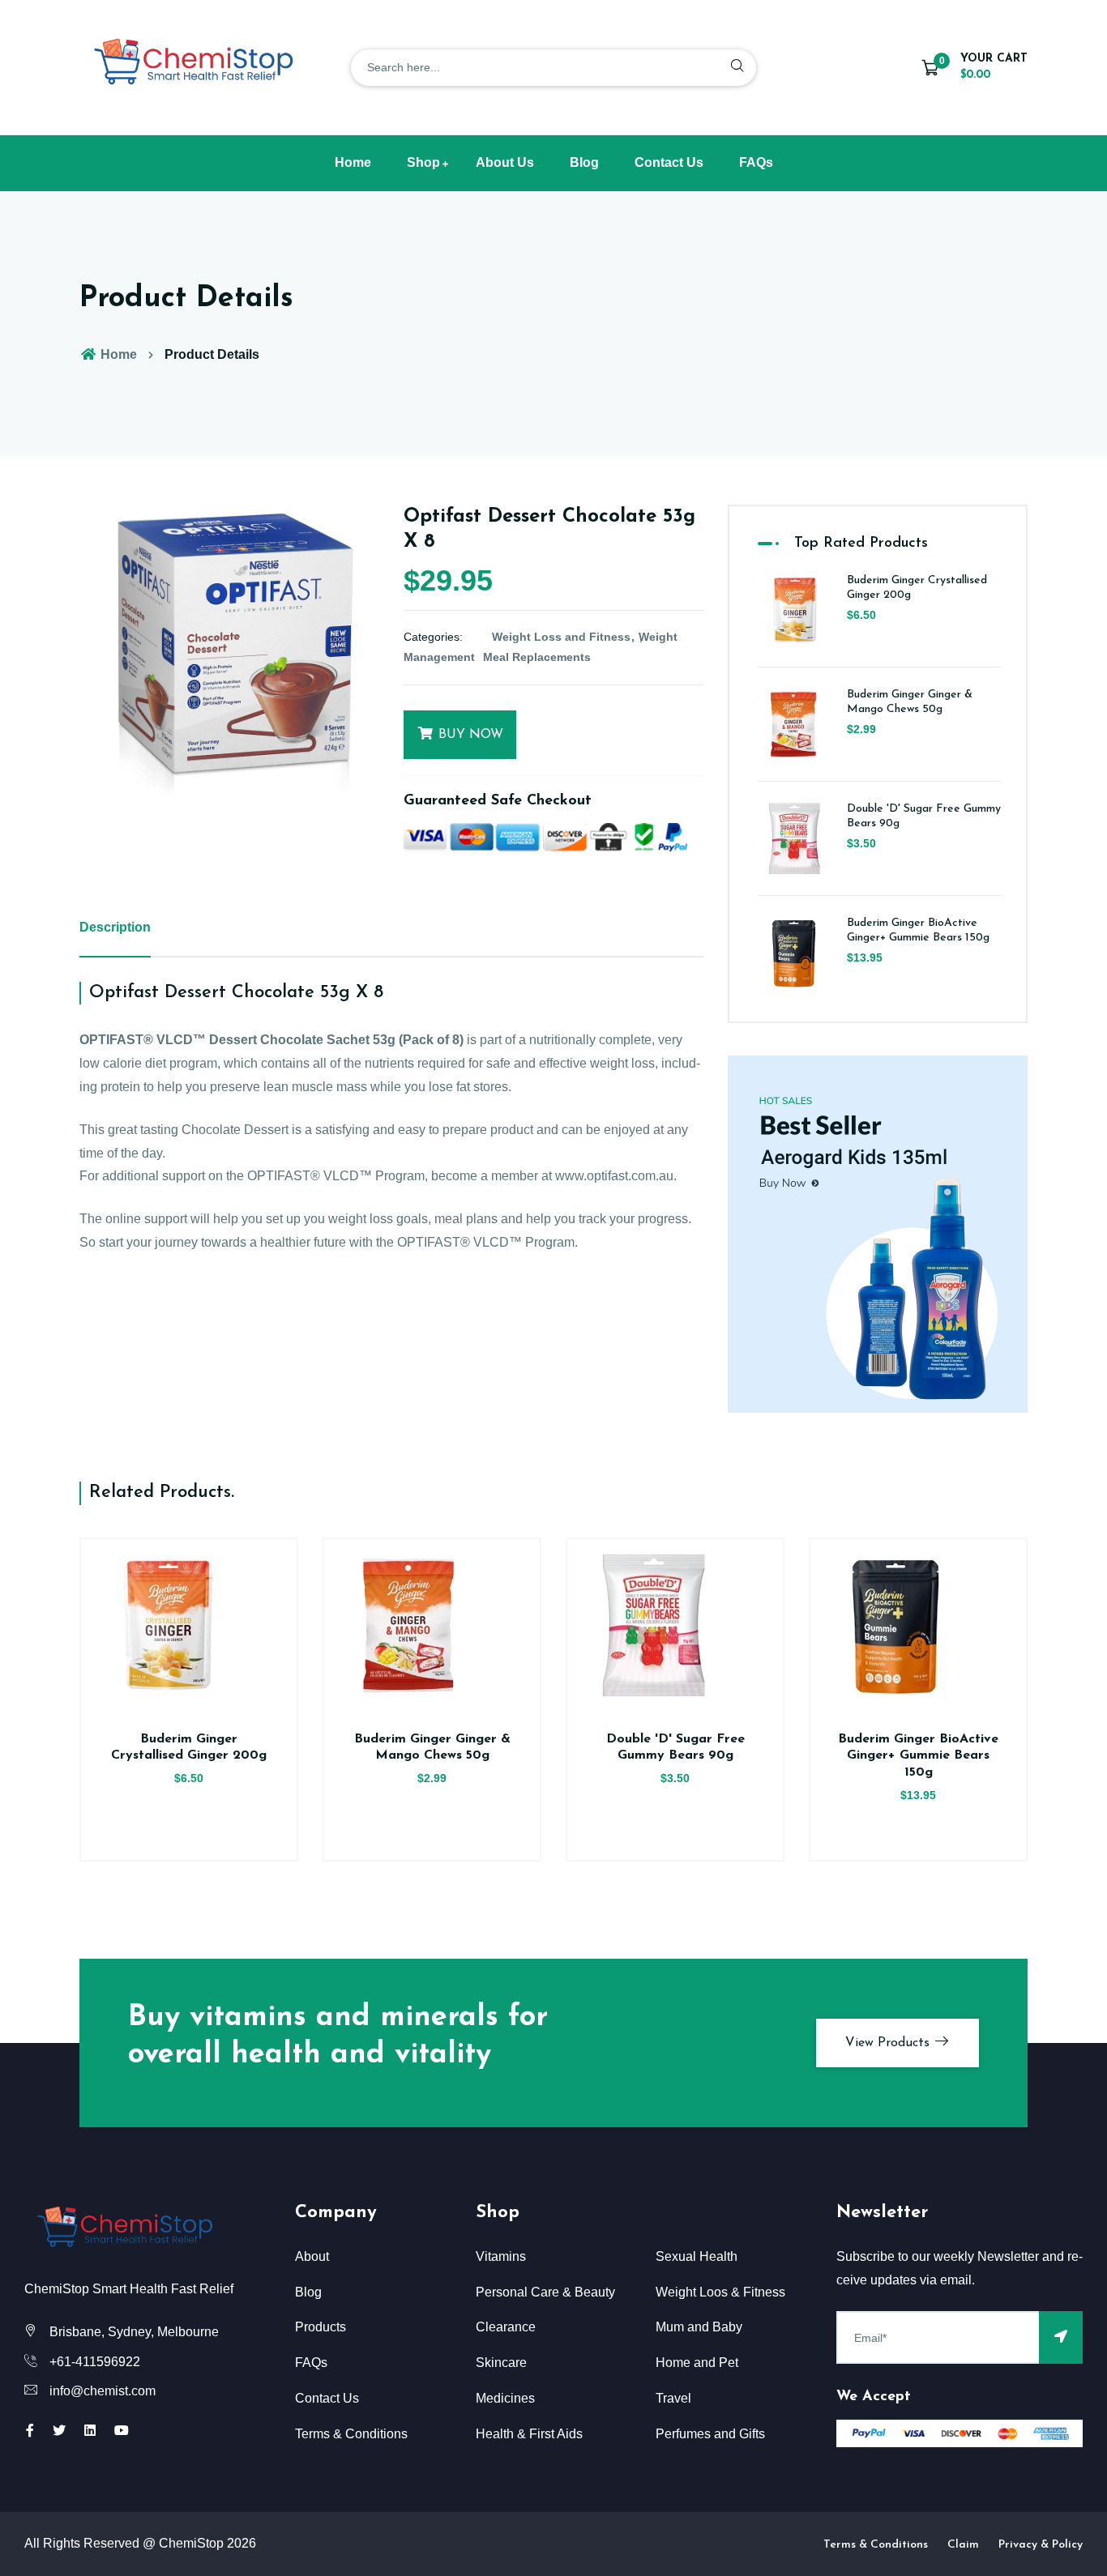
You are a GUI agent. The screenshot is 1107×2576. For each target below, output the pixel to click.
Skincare (501, 2363)
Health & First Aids (529, 2434)
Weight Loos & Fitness (720, 2292)
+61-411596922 (95, 2362)
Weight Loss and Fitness (561, 637)
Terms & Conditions (351, 2434)
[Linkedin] (90, 2431)
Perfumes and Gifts (710, 2434)
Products (321, 2327)
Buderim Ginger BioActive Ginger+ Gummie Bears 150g (918, 1756)
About (312, 2256)
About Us (505, 162)
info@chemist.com (103, 2391)
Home (353, 162)
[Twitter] (59, 2431)
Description (115, 927)
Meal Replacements (537, 657)
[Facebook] (30, 2431)
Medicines (505, 2398)
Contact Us (669, 162)
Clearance (506, 2327)
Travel (673, 2398)
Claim (963, 2545)
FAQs (756, 162)
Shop (423, 162)
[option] (229, 655)
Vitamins (501, 2256)
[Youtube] (122, 2431)
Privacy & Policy (1041, 2545)
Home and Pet (697, 2363)
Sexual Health (697, 2256)
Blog (584, 162)
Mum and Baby (699, 2327)
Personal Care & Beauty (545, 2292)
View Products (889, 2043)
